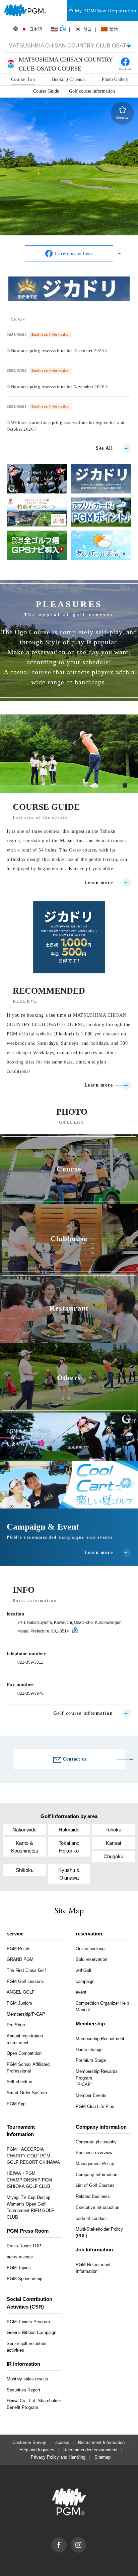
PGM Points (19, 1949)
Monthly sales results (27, 2379)
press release (20, 2257)
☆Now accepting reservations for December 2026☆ (57, 351)
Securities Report (23, 2390)
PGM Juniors (19, 2003)
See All (104, 448)
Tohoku (113, 1830)
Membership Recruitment (100, 2039)
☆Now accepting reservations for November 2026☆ (58, 387)
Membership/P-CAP (26, 2014)
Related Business (93, 2196)
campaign (85, 1981)
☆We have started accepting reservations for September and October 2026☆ (66, 426)
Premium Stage (91, 2060)
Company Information (96, 2175)
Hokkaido (69, 1830)
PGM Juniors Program (28, 2322)
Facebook (66, 2541)
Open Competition (24, 2053)
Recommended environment (90, 2450)
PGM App (16, 2104)
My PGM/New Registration (106, 11)
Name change (89, 2050)
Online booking (90, 1949)
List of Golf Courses (95, 2185)
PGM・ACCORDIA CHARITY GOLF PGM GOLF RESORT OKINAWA (33, 2156)
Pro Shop (16, 2025)
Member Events (91, 2095)
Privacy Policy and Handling (58, 2457)
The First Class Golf (26, 1970)
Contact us (75, 1759)
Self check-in (19, 2082)
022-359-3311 (30, 1662)
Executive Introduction (97, 2207)
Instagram (86, 2541)
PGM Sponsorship (24, 2279)
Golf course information (83, 1713)
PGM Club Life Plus (95, 2106)
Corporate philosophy (96, 2142)
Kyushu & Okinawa (69, 1874)
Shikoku (25, 1870)
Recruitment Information (101, 2442)
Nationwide (24, 1830)
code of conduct (91, 2218)
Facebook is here (74, 254)
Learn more (99, 883)
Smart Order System (27, 2093)
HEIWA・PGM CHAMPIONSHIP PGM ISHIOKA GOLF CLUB (29, 2180)
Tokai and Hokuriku (69, 1847)
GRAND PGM (20, 1959)
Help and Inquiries (37, 2450)
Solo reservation (91, 1959)
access (62, 2442)
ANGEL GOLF (21, 1992)
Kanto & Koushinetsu (25, 1847)
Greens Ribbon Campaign (31, 2332)
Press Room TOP (24, 2246)
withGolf (84, 1970)
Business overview (94, 2153)
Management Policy (95, 2164)
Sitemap (102, 2457)
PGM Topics (19, 2268)
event (81, 1992)
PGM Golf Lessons (25, 1981)
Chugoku (113, 1856)
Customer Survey (29, 2442)
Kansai (113, 1843)
